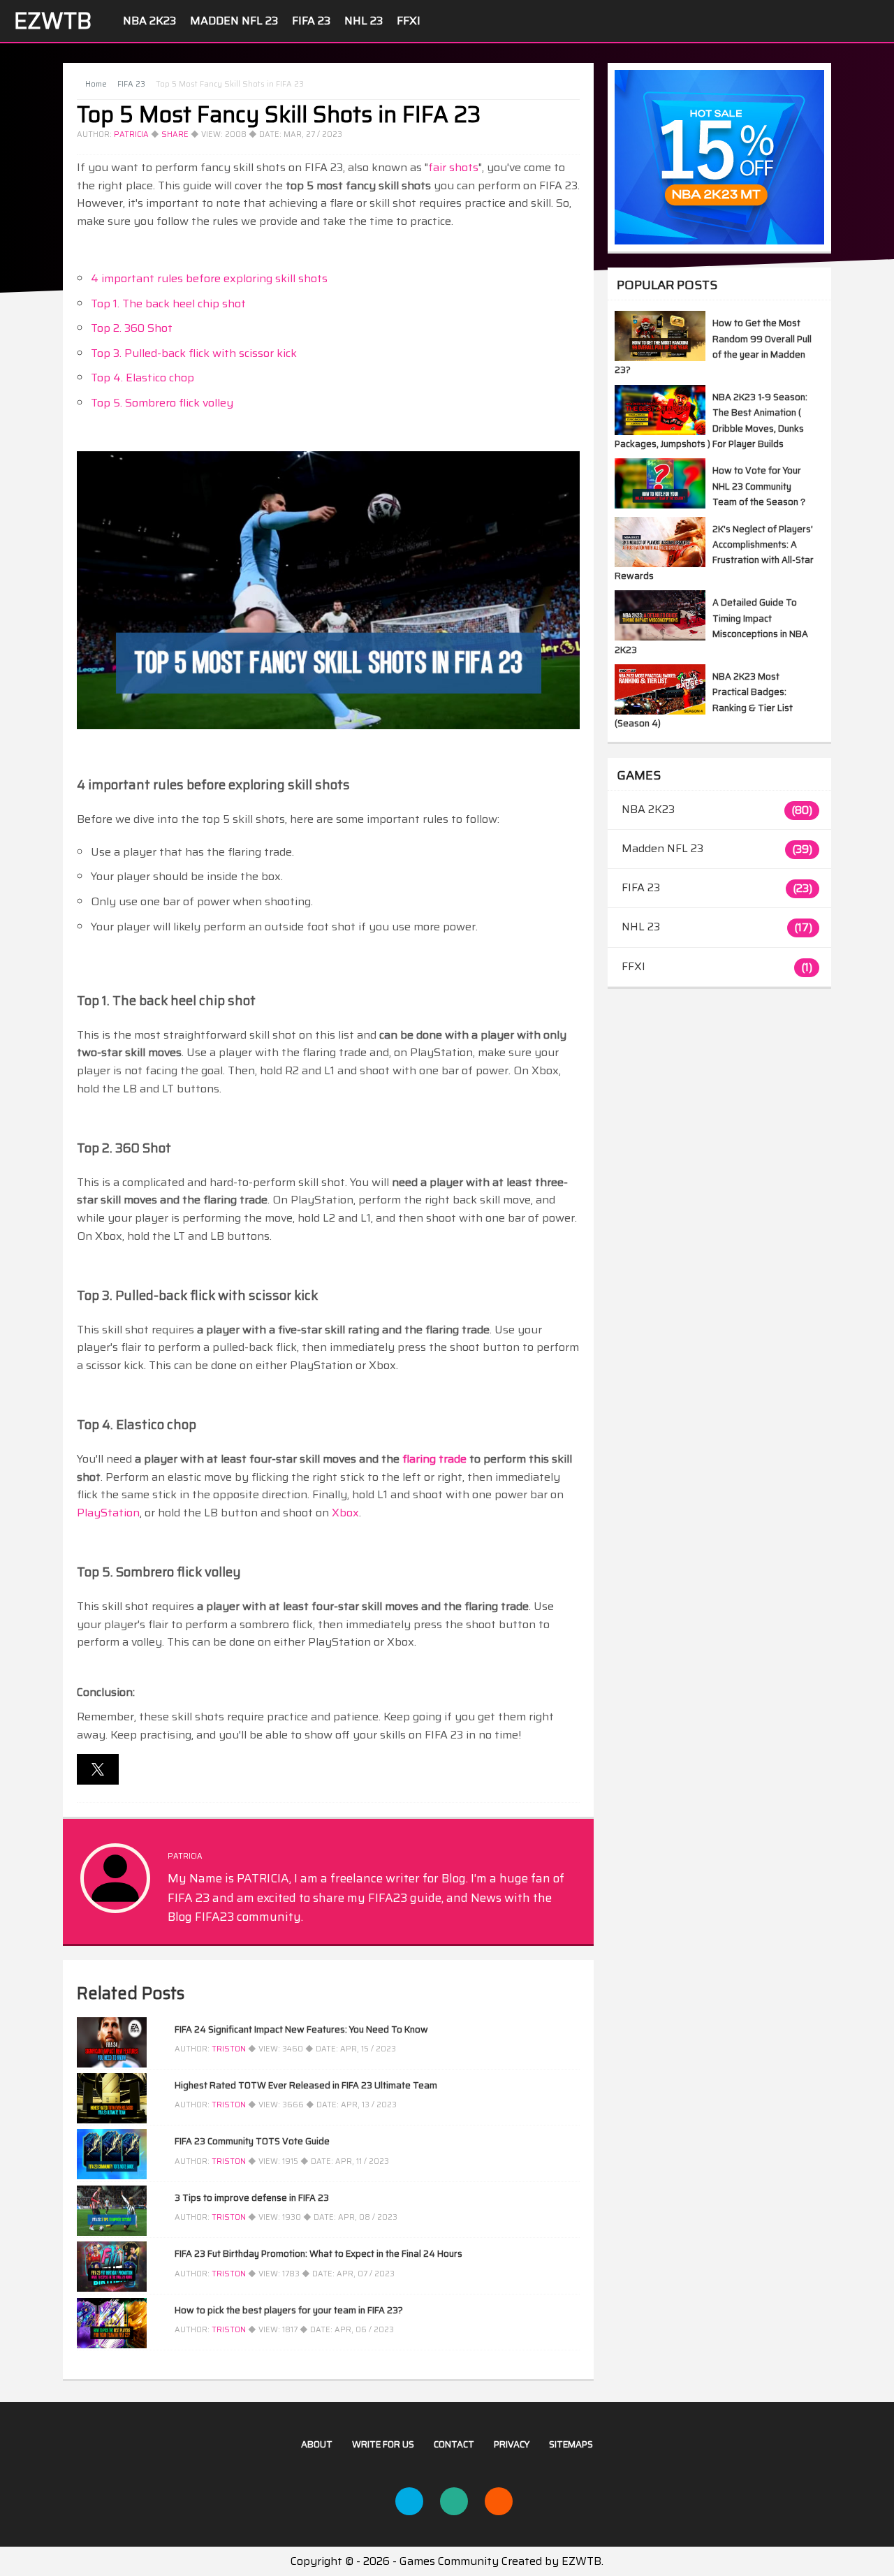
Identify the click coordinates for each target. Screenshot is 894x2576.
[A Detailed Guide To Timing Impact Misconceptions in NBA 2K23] (660, 637)
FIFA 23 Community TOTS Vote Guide (252, 2141)
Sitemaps (571, 2444)
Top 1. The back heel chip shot (168, 303)
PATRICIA (131, 134)
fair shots (453, 167)
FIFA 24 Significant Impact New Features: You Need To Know (301, 2029)
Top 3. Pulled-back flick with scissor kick (194, 353)
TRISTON (229, 2105)
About (317, 2444)
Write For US (383, 2444)
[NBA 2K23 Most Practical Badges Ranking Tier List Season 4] (660, 711)
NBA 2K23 (149, 21)
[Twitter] (409, 2501)
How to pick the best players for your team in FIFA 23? (289, 2310)
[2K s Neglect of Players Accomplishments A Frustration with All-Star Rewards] (660, 563)
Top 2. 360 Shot (132, 328)
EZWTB (53, 21)
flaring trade (434, 1459)
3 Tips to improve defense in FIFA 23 (252, 2198)
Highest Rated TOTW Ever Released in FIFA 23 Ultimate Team (306, 2085)
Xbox (345, 1513)
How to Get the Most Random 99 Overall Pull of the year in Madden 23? (713, 346)
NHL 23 (364, 21)
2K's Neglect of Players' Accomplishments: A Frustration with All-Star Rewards (714, 552)
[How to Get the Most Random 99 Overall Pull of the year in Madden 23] (660, 357)
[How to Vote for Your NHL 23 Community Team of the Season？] (660, 505)
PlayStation (108, 1513)
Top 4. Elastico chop (142, 378)
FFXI (409, 21)
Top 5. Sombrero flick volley (162, 403)
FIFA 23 (311, 21)
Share (175, 134)
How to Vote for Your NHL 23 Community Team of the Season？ (760, 486)
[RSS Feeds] (499, 2501)
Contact (454, 2444)
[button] (98, 1769)
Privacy (512, 2444)
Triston (229, 2049)
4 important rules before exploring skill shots (209, 278)
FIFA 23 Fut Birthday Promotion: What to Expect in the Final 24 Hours (318, 2254)
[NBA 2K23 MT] (719, 157)
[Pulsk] (454, 2501)
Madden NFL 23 (234, 21)
